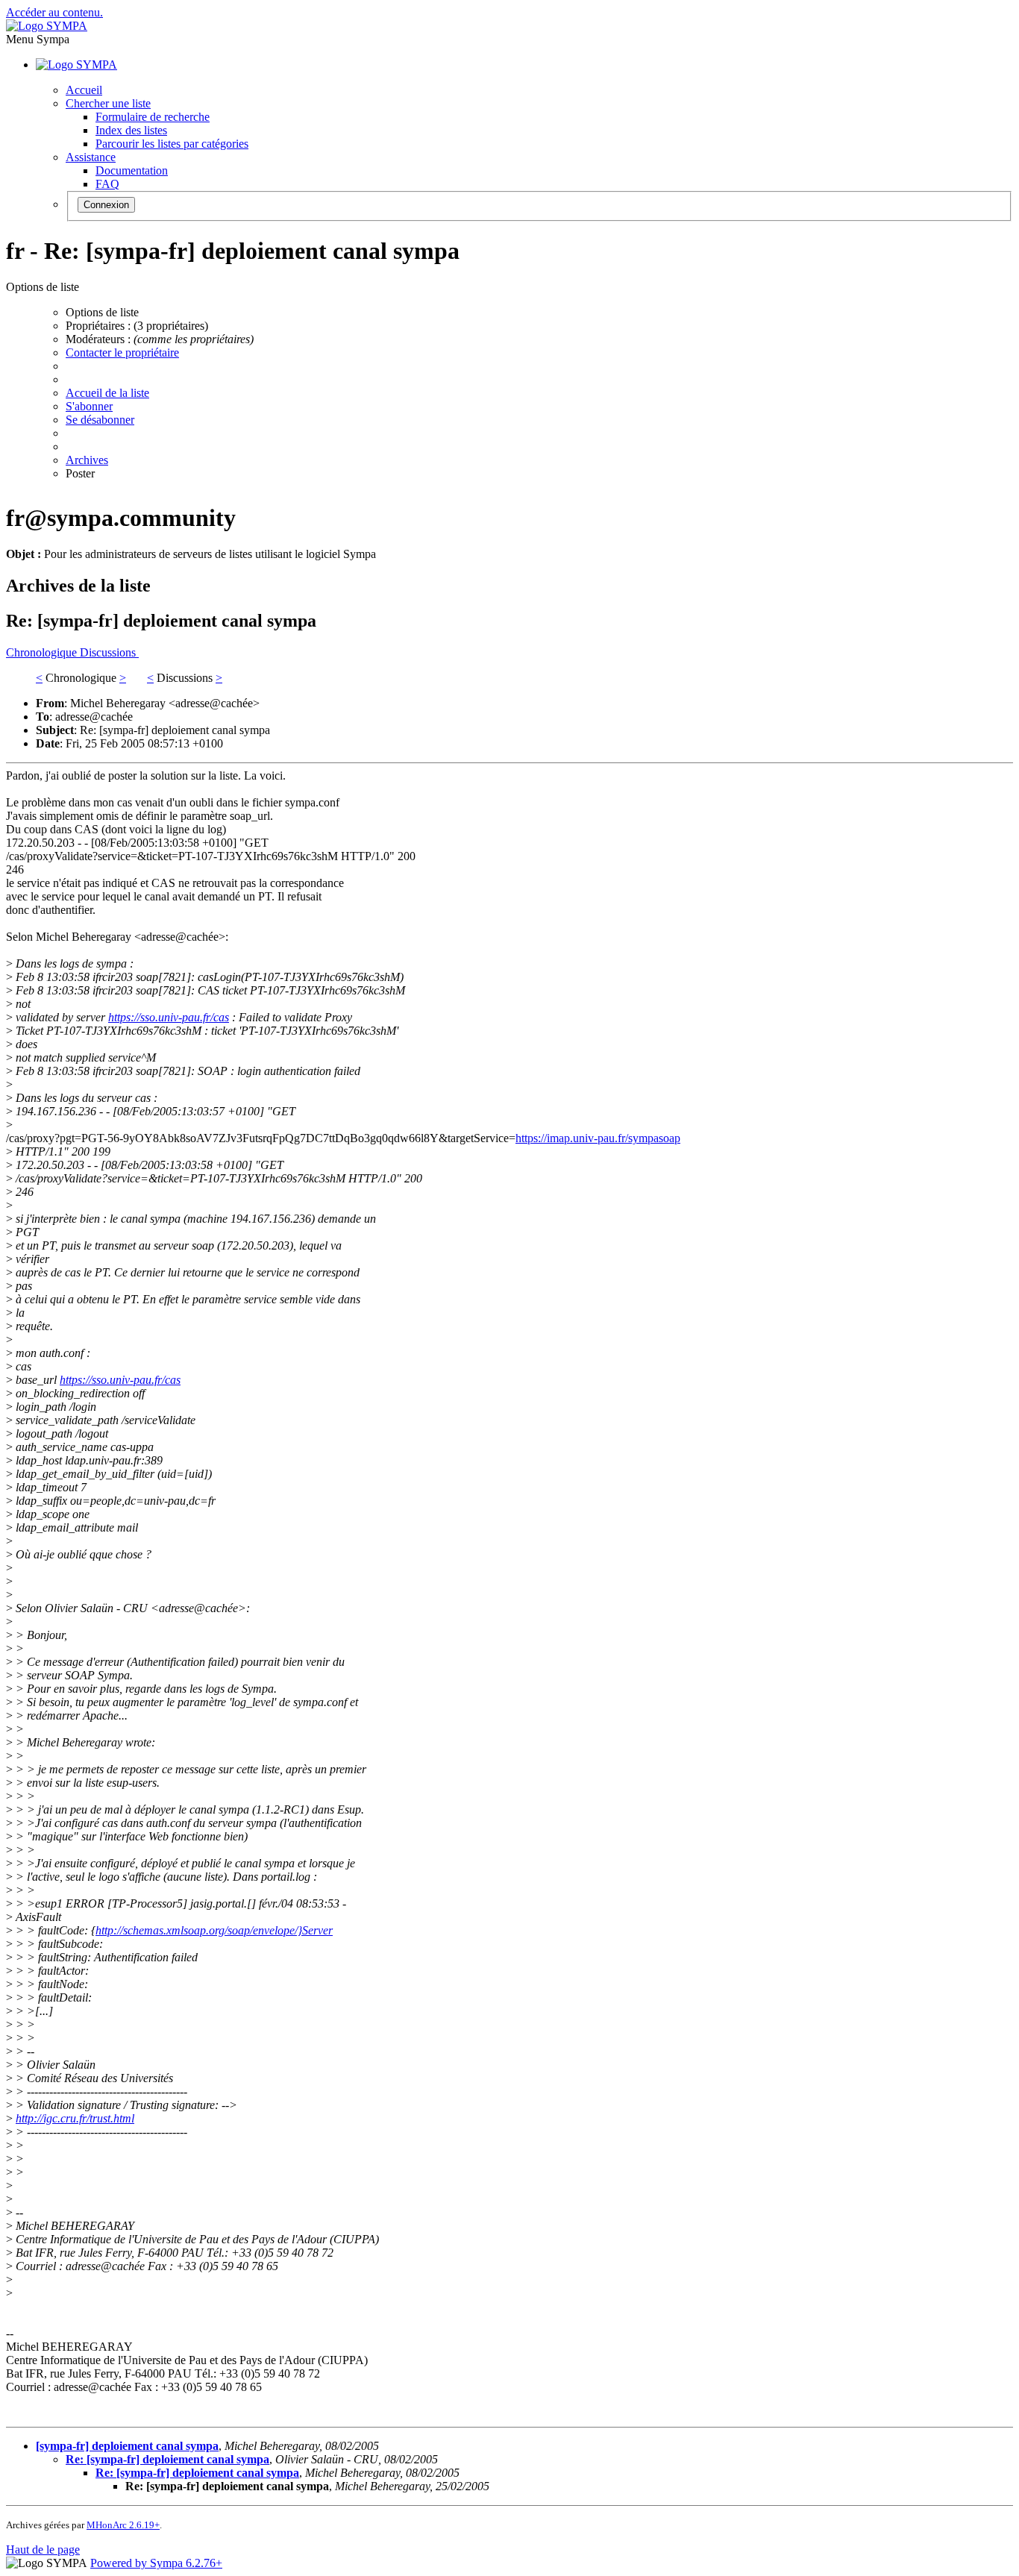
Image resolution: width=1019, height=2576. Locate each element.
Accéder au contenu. (54, 12)
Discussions (109, 652)
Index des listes (131, 130)
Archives (87, 460)
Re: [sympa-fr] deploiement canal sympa (167, 2459)
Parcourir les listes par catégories (172, 144)
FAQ (107, 184)
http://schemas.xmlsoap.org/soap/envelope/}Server (214, 1930)
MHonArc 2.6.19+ (123, 2525)
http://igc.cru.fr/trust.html (75, 2118)
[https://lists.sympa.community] (47, 26)
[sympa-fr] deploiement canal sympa (127, 2446)
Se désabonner (100, 420)
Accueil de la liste (107, 393)
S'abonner (89, 406)
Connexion (106, 205)
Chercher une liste (108, 103)
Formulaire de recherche (153, 117)
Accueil (84, 90)
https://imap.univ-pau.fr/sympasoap (598, 1138)
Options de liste (102, 312)
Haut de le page (43, 2550)
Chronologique (43, 652)
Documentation (132, 170)
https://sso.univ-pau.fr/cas (169, 1017)
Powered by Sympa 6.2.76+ (156, 2563)
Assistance (91, 157)
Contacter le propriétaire (122, 352)
